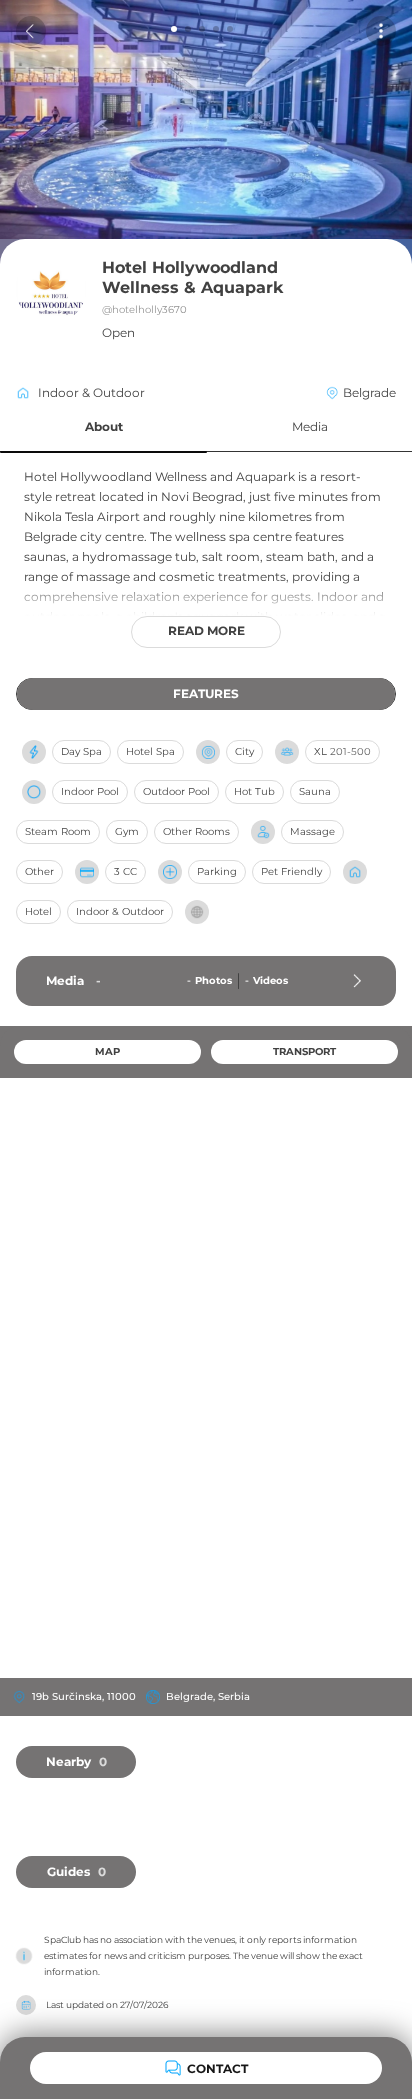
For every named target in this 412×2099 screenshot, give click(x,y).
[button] (103, 427)
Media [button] (310, 426)
